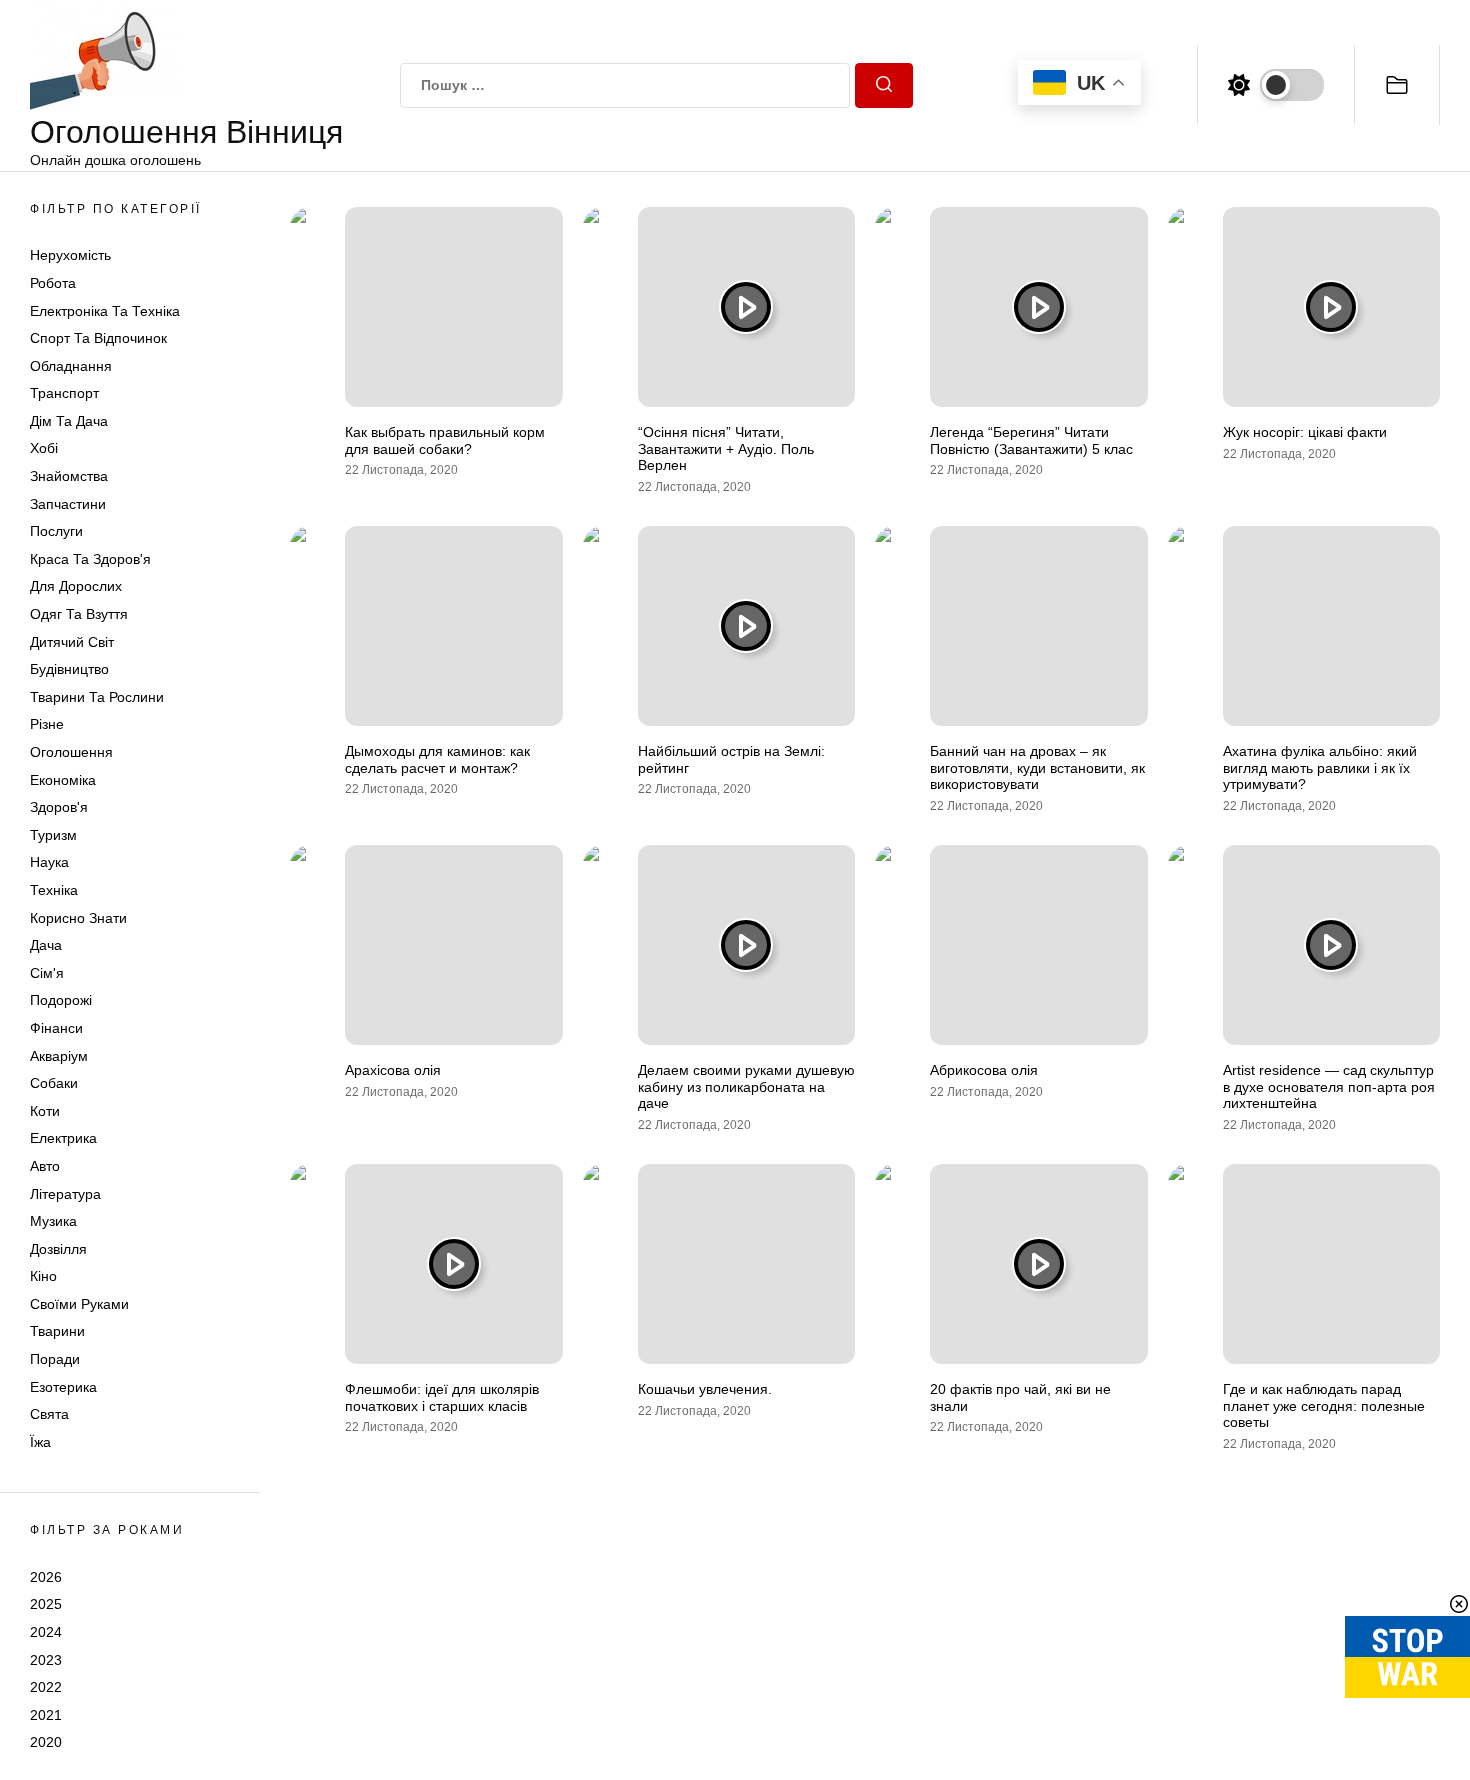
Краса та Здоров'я (90, 559)
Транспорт (64, 393)
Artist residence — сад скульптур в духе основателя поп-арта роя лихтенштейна (1329, 1087)
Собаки (54, 1083)
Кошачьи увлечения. (705, 1389)
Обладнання (71, 366)
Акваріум (59, 1056)
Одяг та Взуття (79, 614)
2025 (46, 1604)
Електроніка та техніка (105, 311)
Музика (53, 1221)
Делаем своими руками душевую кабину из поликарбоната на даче (746, 1087)
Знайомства (69, 476)
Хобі (44, 449)
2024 (46, 1632)
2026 (46, 1577)
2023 (46, 1660)
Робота (53, 283)
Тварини (57, 1332)
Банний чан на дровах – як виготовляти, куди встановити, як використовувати (1037, 768)
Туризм (53, 835)
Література (65, 1194)
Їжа (40, 1442)
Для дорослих (76, 587)
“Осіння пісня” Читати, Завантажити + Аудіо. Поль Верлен (726, 449)
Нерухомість (70, 255)
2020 (46, 1742)
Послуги (56, 531)
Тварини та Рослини (97, 697)
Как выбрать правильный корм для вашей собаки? (445, 440)
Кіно (43, 1276)
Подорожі (61, 1000)
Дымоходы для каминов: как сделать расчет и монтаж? (437, 759)
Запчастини (68, 504)
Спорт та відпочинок (98, 338)
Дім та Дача (69, 421)
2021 (46, 1715)
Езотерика (63, 1387)
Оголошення (71, 752)
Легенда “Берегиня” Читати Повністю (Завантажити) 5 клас (1031, 440)
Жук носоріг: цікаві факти (1305, 432)
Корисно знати (78, 918)
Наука (49, 862)
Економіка (63, 780)
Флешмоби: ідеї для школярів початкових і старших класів (442, 1397)
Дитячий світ (72, 642)
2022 (46, 1687)
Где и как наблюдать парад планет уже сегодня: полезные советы (1324, 1406)
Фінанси (56, 1028)
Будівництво (69, 669)
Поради (55, 1359)
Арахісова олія (393, 1070)
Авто (45, 1166)
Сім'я (47, 973)
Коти (45, 1111)
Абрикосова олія (984, 1070)
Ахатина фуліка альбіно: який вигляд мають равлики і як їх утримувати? (1320, 768)
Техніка (54, 890)
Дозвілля (58, 1249)
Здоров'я (59, 807)
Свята (49, 1414)
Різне (47, 724)
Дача (46, 945)
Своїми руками (79, 1304)
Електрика (63, 1138)
